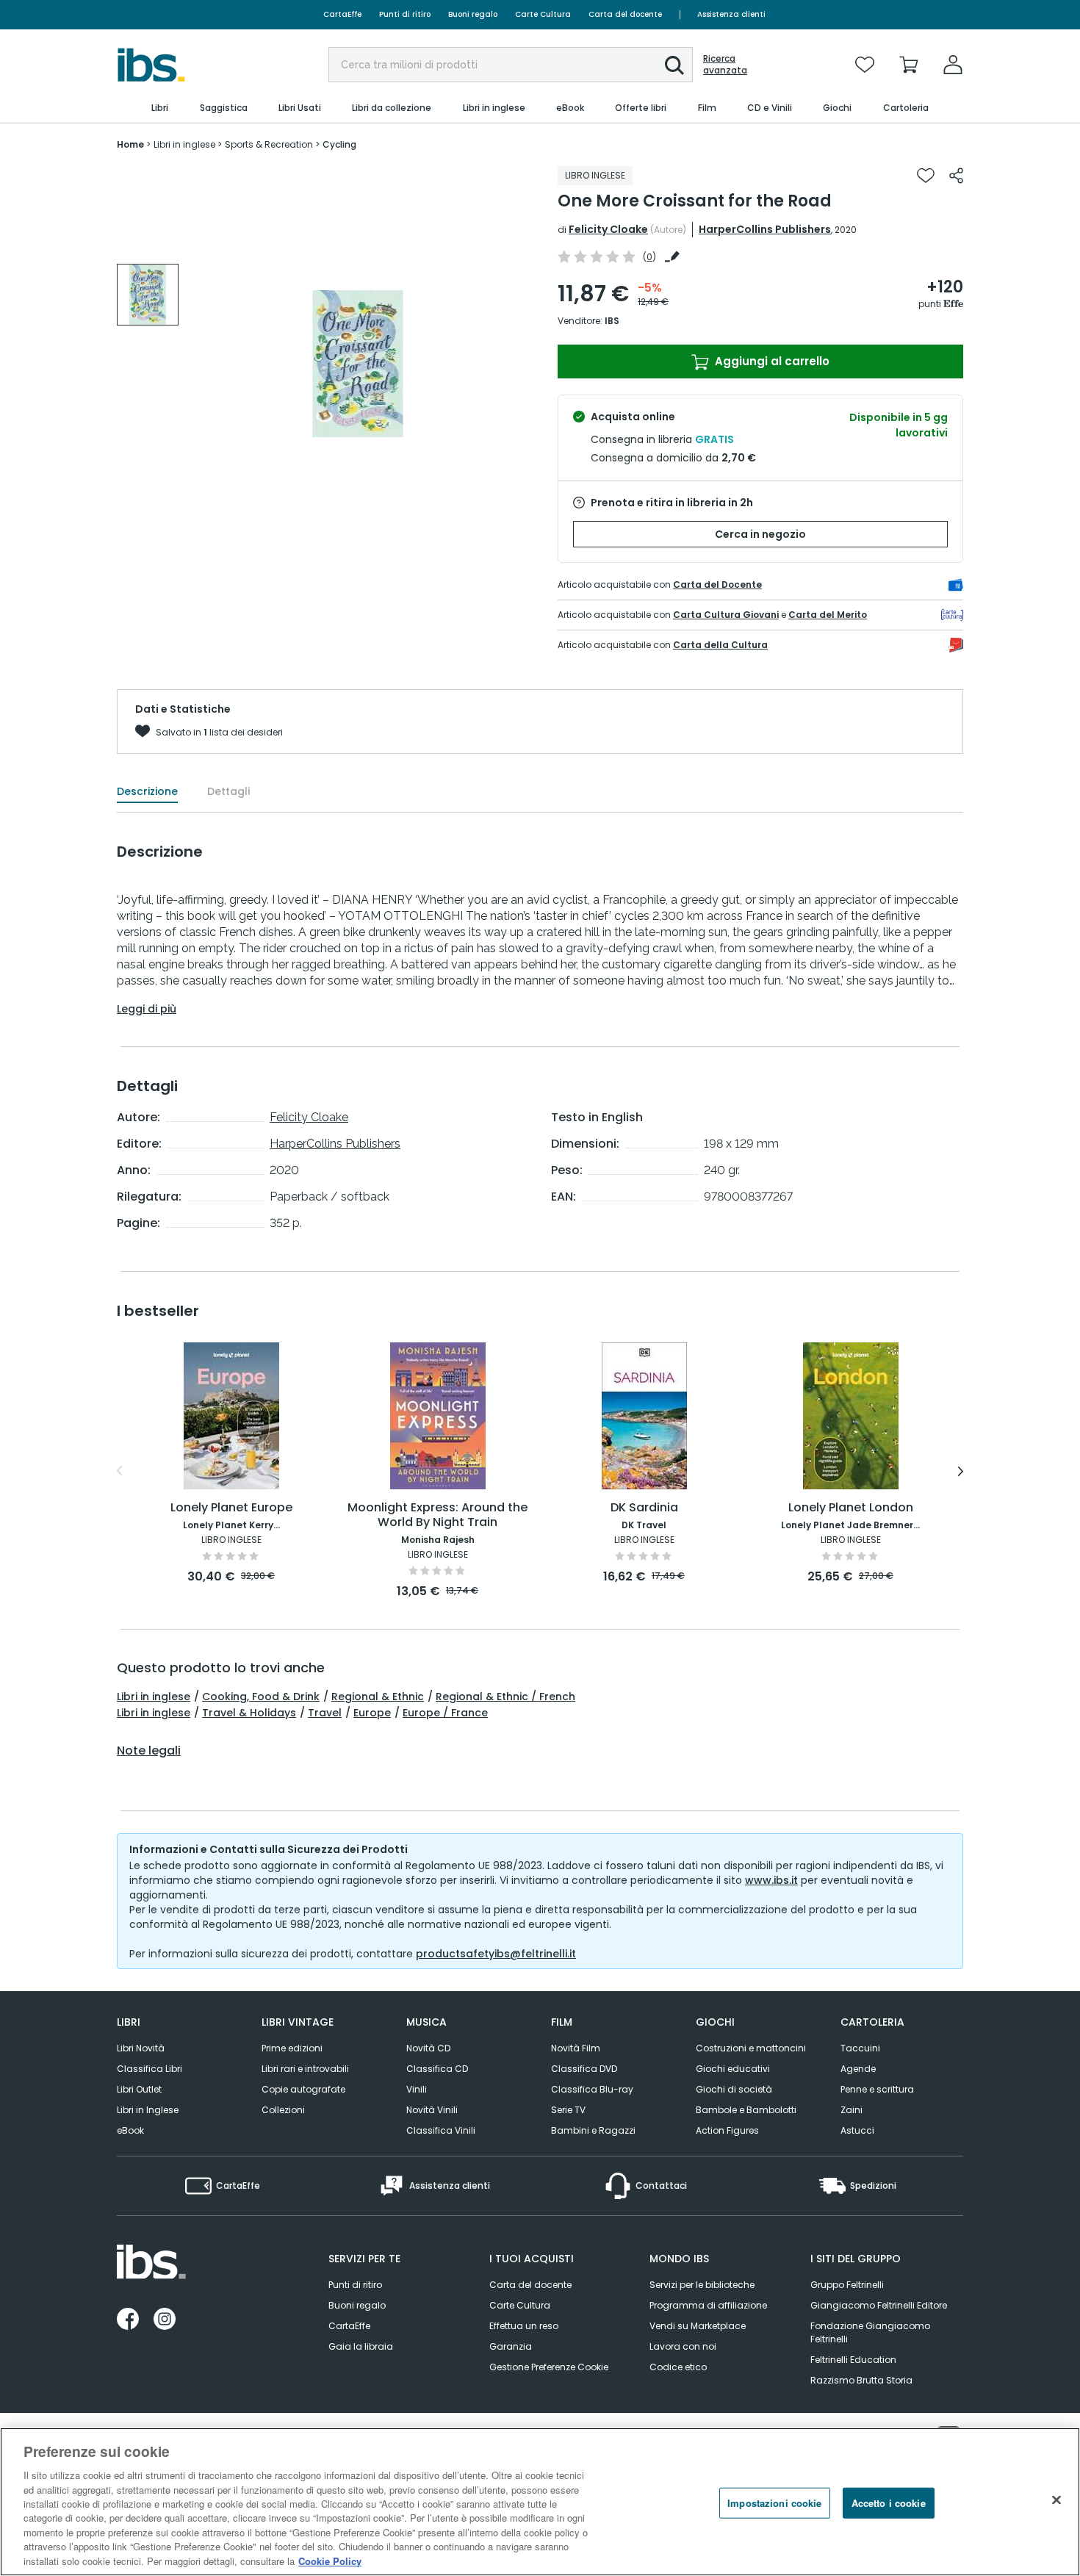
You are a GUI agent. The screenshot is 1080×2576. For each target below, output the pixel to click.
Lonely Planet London (851, 1508)
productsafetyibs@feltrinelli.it (496, 1954)
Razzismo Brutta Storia (861, 2380)
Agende (858, 2069)
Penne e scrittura (877, 2089)
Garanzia (511, 2346)
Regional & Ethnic (378, 1697)
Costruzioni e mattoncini (751, 2048)
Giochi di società (734, 2089)
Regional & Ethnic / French (505, 1697)
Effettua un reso (524, 2326)
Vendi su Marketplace (698, 2326)
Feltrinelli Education (853, 2360)
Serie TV (568, 2110)
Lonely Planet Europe (231, 1508)
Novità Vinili (432, 2110)
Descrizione (147, 791)
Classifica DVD (584, 2069)
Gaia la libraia (361, 2346)
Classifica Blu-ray (592, 2089)
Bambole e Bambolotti (746, 2110)
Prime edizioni (292, 2048)
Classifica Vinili (441, 2130)
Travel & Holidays (249, 1713)
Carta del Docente (717, 584)
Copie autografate (303, 2089)
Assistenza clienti (731, 14)
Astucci (857, 2130)
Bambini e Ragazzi (593, 2130)
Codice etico (678, 2367)
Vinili (417, 2089)
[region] (540, 2502)
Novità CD (428, 2048)
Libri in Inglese (148, 2110)
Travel (325, 1713)
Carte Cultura (543, 14)
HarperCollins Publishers (765, 229)
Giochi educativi (733, 2069)
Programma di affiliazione (708, 2305)
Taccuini (860, 2048)
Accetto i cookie (889, 2503)
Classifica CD (437, 2069)
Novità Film (576, 2048)
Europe (372, 1713)
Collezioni (283, 2110)
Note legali (149, 1751)
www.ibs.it (771, 1880)
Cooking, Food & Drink (261, 1697)
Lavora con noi (683, 2346)
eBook (130, 2130)
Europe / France (445, 1713)
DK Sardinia (644, 1508)
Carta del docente (625, 14)
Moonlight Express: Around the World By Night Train (438, 1515)
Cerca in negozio (760, 534)
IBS (612, 321)
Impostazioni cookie (774, 2503)
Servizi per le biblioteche (702, 2285)
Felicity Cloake (608, 229)
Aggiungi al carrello (771, 361)
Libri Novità (141, 2048)
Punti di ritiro (405, 14)
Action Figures (727, 2130)
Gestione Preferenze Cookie (549, 2367)
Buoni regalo (473, 14)
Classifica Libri (150, 2069)
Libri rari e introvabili (305, 2069)
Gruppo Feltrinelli (847, 2285)
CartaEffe (342, 14)
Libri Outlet (139, 2089)
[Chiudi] (1056, 2500)
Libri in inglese (154, 1697)
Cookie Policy (330, 2561)
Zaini (852, 2110)
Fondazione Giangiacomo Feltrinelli (870, 2332)
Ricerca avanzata (725, 65)
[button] (674, 65)
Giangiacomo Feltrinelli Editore (879, 2305)
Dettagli (228, 791)
